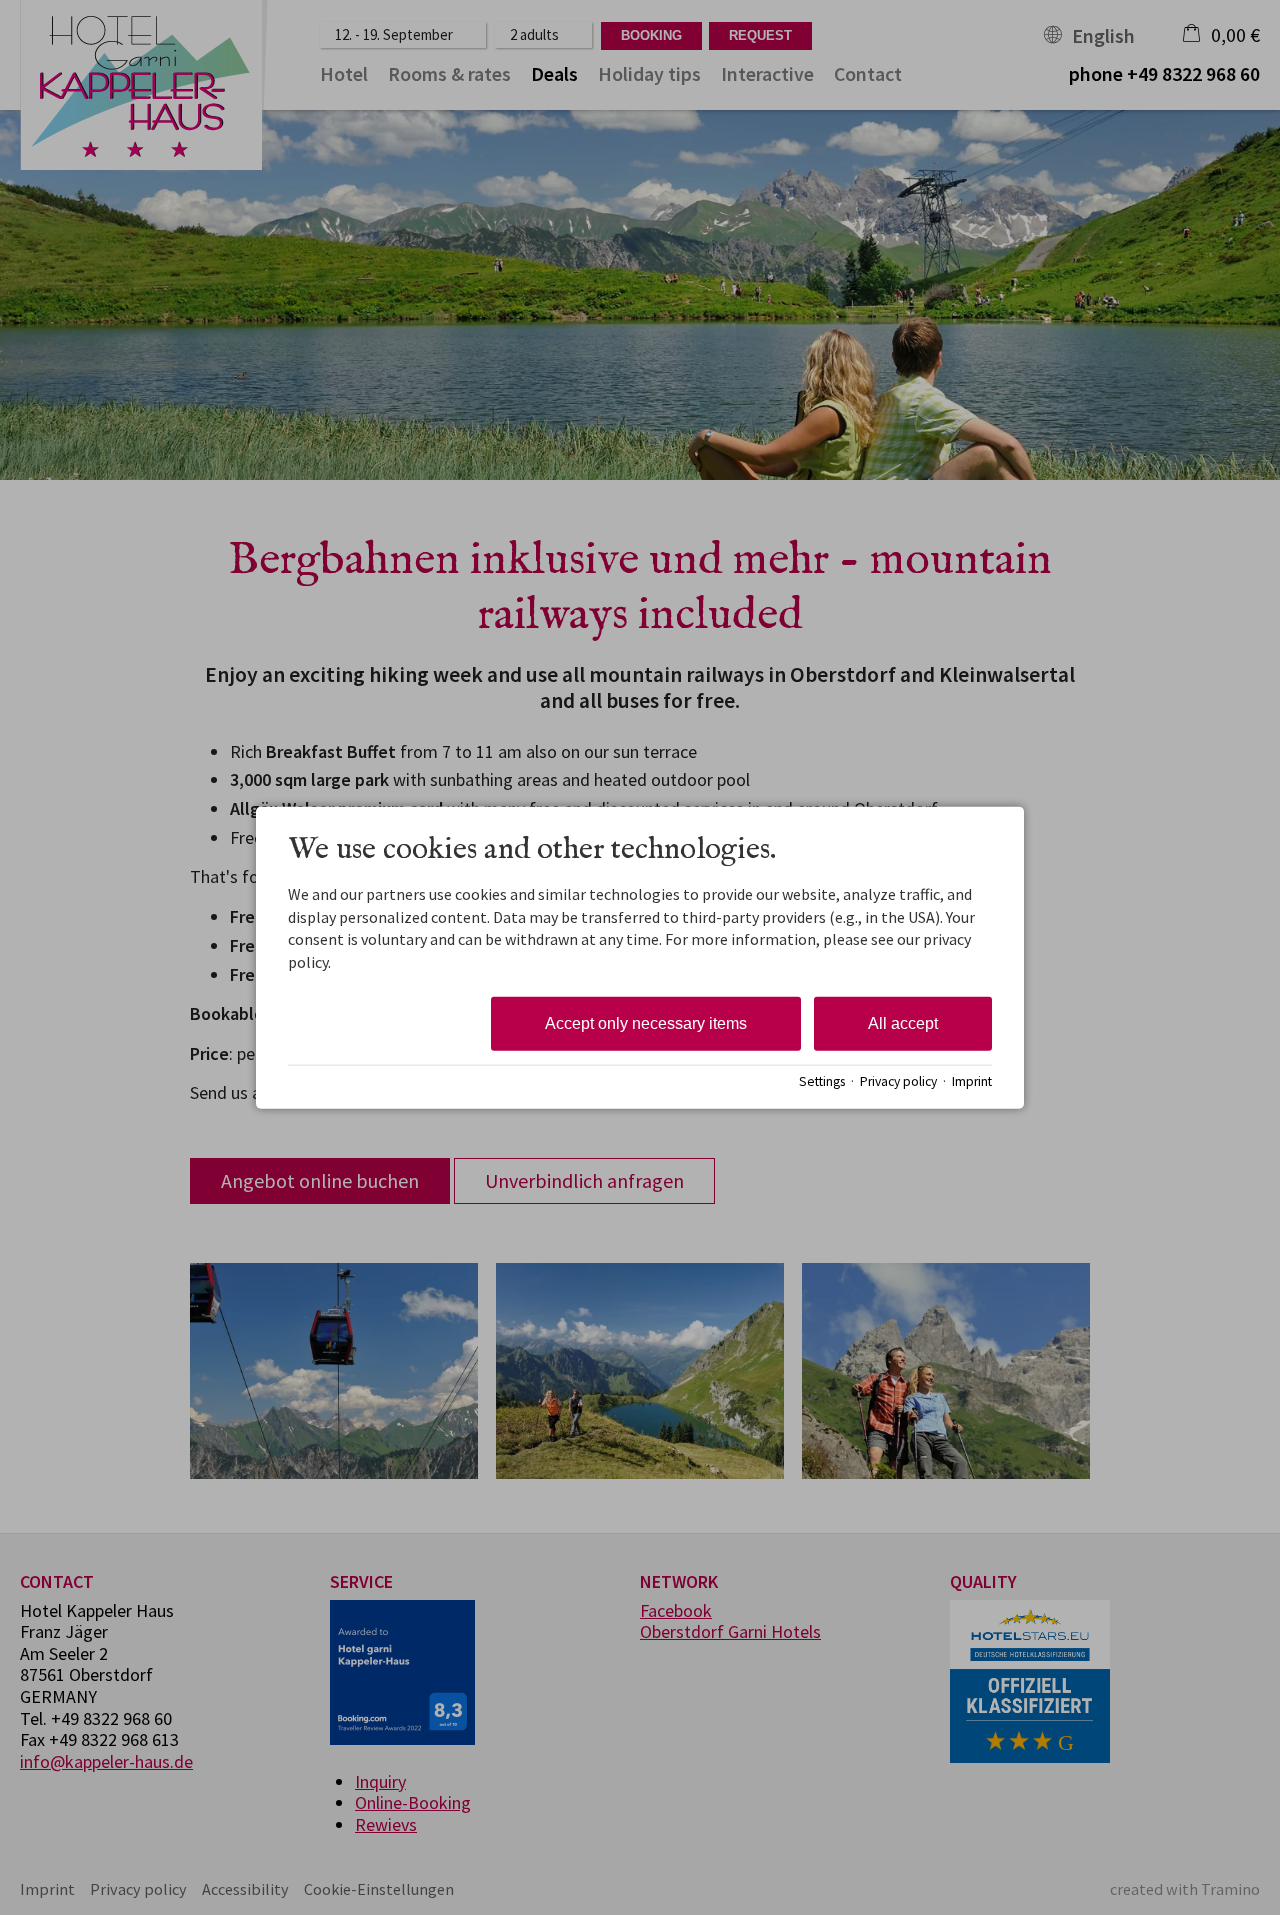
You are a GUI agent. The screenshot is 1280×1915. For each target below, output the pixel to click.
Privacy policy (898, 1080)
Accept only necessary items (646, 1023)
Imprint (972, 1080)
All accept (903, 1023)
